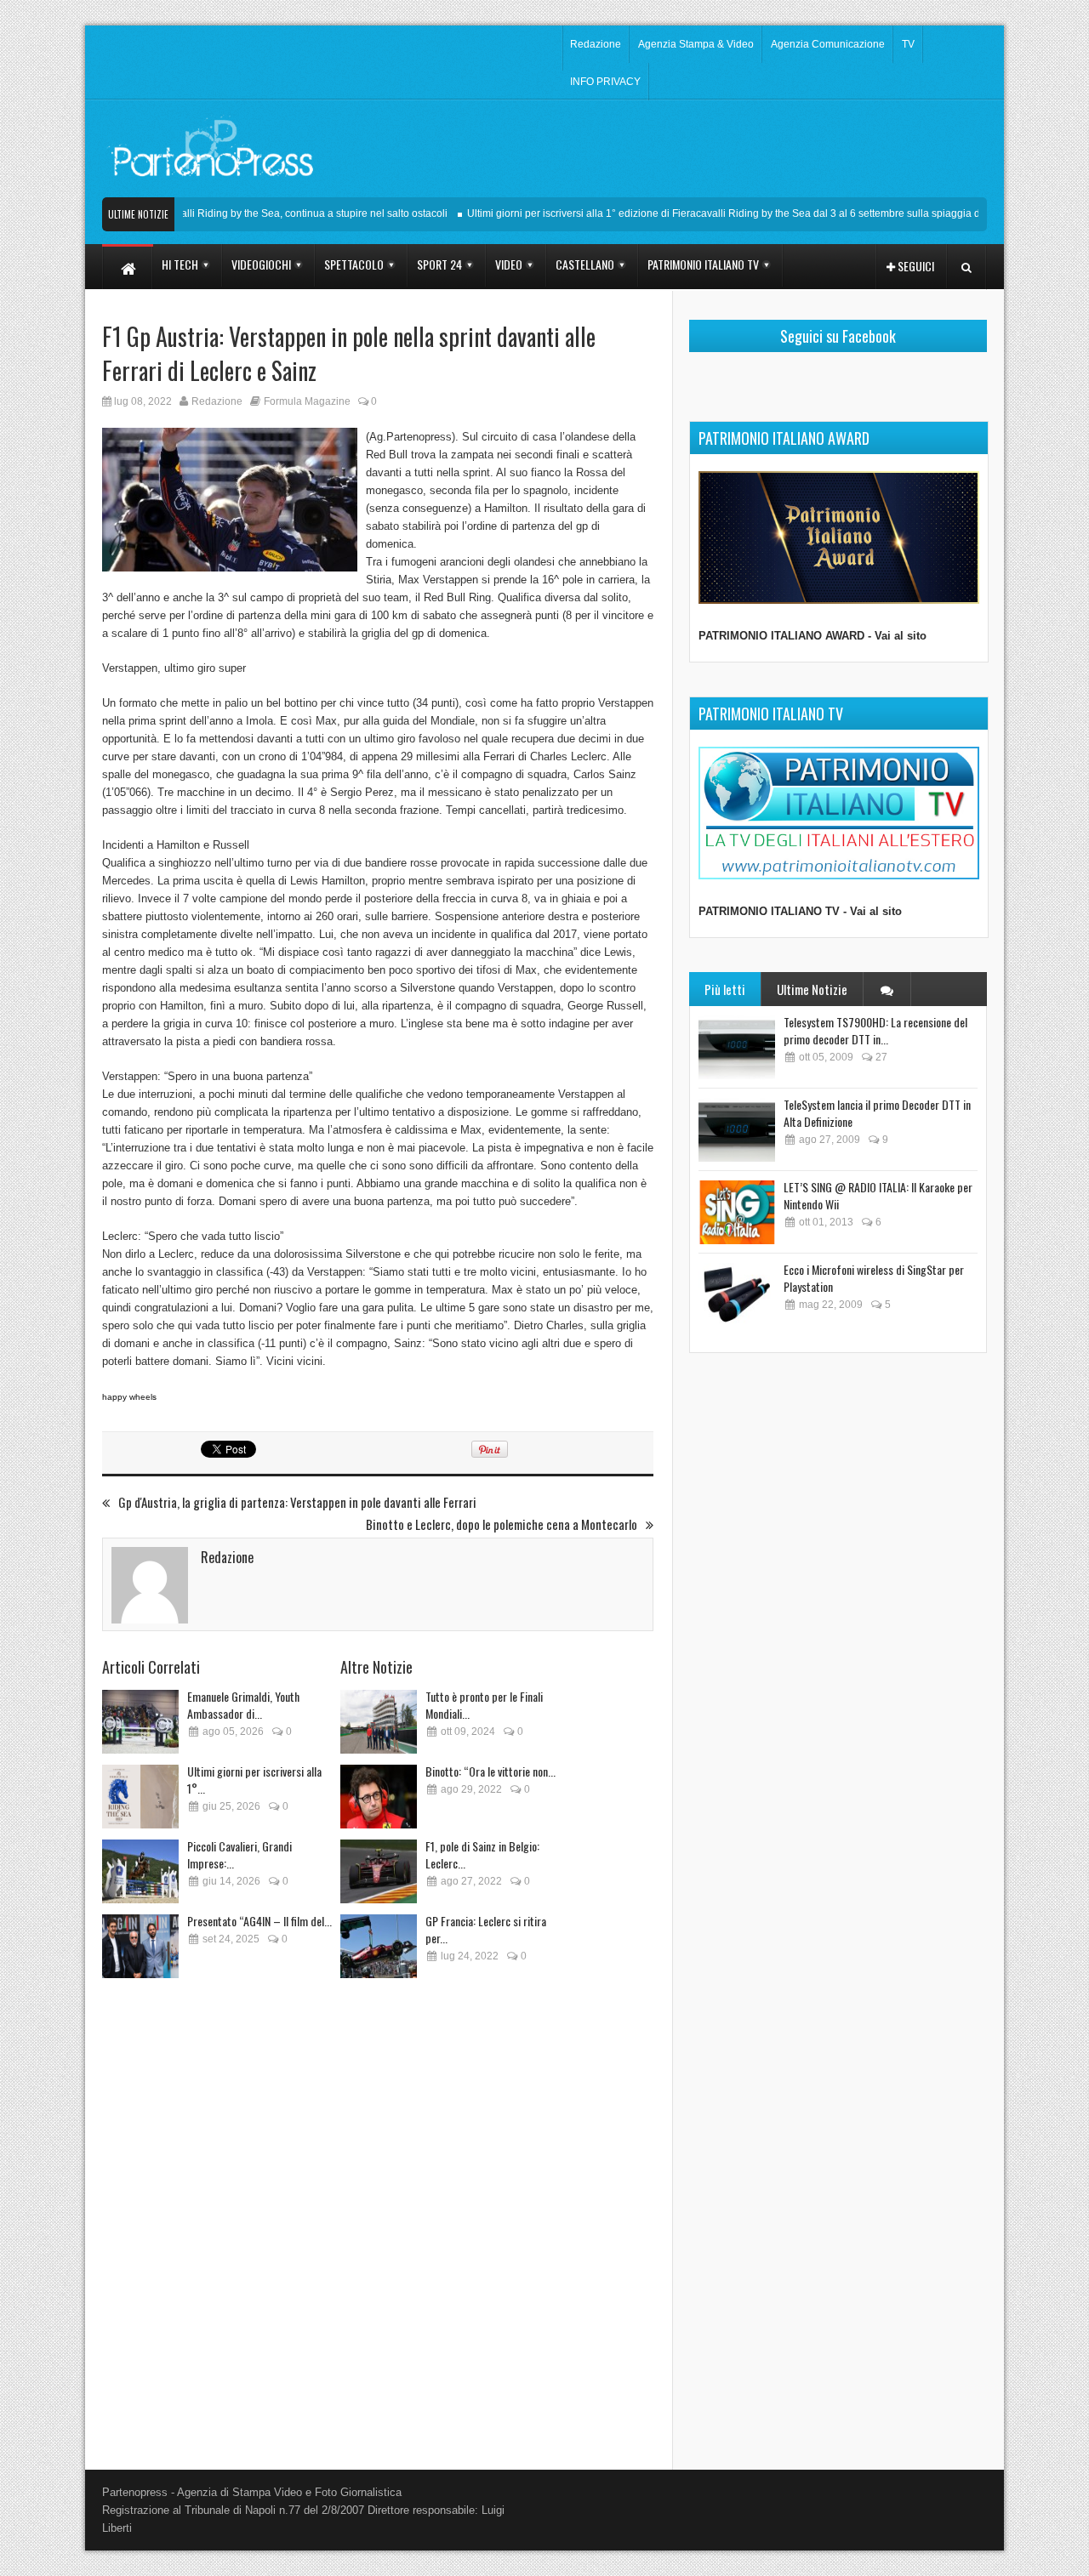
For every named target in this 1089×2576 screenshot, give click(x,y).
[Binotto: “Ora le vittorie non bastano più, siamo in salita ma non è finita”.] (379, 1797)
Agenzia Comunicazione (828, 44)
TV (908, 44)
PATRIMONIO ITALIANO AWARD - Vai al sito (812, 636)
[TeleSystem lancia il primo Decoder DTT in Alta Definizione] (737, 1130)
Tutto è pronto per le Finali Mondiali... (484, 1705)
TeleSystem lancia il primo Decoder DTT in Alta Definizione (877, 1113)
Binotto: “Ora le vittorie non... (490, 1771)
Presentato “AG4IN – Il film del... (259, 1921)
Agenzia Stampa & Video (696, 44)
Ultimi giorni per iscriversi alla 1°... (254, 1780)
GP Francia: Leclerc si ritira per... (486, 1929)
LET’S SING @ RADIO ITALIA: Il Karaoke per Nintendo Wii (878, 1195)
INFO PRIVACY (605, 82)
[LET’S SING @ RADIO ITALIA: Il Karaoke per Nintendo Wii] (737, 1212)
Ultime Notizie (812, 989)
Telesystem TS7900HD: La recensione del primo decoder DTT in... (875, 1030)
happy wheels (129, 1397)
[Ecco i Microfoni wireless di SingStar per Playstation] (737, 1295)
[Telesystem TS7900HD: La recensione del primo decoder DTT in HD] (737, 1047)
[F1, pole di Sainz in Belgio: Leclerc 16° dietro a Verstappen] (379, 1871)
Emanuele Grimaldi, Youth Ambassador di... (243, 1705)
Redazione (596, 44)
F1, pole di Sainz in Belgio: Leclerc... (482, 1854)
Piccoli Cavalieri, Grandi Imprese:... (239, 1854)
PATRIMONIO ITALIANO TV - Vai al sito (800, 911)
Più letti (725, 989)
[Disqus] (378, 2218)
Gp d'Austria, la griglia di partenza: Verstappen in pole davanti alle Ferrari (297, 1502)
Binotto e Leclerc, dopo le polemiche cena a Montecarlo (502, 1524)
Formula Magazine (307, 401)
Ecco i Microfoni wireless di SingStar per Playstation (874, 1278)
